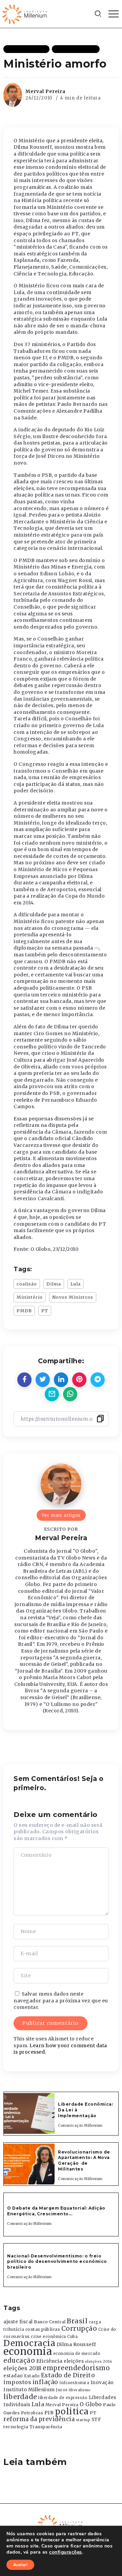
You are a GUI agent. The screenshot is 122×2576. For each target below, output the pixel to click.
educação (19, 2361)
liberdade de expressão (63, 2398)
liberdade (20, 2397)
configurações (66, 2552)
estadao (13, 2376)
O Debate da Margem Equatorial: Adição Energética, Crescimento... (56, 2211)
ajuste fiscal (18, 2322)
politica (72, 2411)
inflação (45, 2382)
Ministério (30, 1297)
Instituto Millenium (29, 2390)
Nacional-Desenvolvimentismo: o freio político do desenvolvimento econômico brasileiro (57, 2262)
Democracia (29, 2343)
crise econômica (48, 2337)
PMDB (24, 1311)
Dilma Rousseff (76, 2344)
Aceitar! (20, 2565)
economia (28, 2351)
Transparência (46, 2427)
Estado (32, 2376)
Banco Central (50, 2322)
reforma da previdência (39, 2419)
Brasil (77, 2321)
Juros (62, 2390)
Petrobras (32, 2413)
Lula (76, 1284)
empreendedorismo (76, 2368)
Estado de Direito (68, 2375)
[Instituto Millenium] (25, 14)
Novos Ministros (73, 1297)
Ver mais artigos (61, 1515)
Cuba (72, 2337)
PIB (49, 2413)
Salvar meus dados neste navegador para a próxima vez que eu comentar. (61, 2001)
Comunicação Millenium (80, 2125)
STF (96, 2420)
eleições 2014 (99, 2361)
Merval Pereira (45, 91)
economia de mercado (77, 2354)
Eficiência (49, 2361)
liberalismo (80, 2390)
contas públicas (43, 2329)
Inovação (102, 2383)
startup (83, 2420)
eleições (74, 2361)
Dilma (54, 1284)
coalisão (27, 1284)
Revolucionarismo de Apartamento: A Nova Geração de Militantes (84, 2160)
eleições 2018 (23, 2368)
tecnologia (16, 2427)
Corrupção (79, 2328)
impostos (17, 2382)
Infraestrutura (74, 2383)
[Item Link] (29, 2113)
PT (45, 1311)
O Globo (91, 2404)
